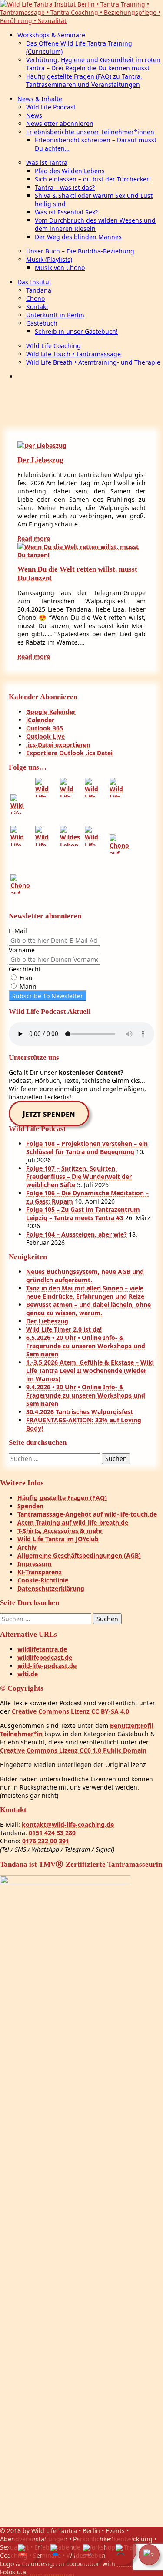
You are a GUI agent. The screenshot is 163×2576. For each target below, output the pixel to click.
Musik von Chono (60, 268)
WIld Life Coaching (53, 346)
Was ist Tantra (47, 163)
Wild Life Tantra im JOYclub (58, 1539)
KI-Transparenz (40, 1572)
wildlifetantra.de (42, 1649)
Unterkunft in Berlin (55, 315)
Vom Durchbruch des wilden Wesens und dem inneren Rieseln (95, 224)
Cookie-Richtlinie (43, 1580)
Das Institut (34, 282)
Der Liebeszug (40, 460)
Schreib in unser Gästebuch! (76, 331)
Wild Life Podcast (51, 107)
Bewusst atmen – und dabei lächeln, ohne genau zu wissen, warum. (88, 1309)
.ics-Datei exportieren (58, 745)
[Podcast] (121, 2550)
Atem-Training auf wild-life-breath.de (73, 1522)
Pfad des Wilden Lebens (70, 171)
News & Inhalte (40, 99)
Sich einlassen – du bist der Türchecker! (93, 179)
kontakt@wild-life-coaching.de (68, 1824)
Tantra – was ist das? (65, 187)
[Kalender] (23, 2550)
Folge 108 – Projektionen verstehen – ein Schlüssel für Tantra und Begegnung (87, 1148)
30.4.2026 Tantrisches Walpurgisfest (80, 1412)
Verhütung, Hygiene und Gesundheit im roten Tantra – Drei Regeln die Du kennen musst (93, 64)
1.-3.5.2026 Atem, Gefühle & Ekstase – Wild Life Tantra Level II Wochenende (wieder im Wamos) (90, 1370)
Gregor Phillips (52, 2572)
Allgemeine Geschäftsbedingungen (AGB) (79, 1555)
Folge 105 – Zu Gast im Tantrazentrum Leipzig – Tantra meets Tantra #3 (83, 1214)
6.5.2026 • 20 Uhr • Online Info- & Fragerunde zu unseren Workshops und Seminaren (86, 1346)
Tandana (39, 290)
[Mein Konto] (56, 2550)
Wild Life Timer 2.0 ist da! (64, 1329)
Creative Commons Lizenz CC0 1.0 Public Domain (73, 1750)
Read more (34, 538)
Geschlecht (25, 969)
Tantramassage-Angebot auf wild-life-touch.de (87, 1514)
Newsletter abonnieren (60, 123)
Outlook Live (45, 736)
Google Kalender (51, 712)
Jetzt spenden (49, 1114)
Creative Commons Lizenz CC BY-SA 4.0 (70, 1711)
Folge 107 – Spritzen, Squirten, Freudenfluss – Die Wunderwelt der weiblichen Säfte (79, 1176)
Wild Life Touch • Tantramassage (73, 354)
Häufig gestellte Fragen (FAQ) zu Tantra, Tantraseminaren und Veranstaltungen (84, 80)
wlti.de (28, 1674)
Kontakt (37, 307)
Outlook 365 (45, 728)
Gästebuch (42, 323)
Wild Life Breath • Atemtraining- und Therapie (93, 362)
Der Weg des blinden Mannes (78, 237)
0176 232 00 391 (46, 1841)
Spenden (30, 1506)
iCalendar (40, 720)
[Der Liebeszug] (42, 446)
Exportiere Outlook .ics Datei (69, 753)
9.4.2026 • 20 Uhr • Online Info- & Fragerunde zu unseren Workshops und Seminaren (86, 1395)
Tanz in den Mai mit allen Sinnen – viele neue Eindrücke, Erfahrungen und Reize (85, 1292)
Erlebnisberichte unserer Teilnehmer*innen (90, 132)
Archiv (27, 1547)
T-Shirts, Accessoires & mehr (60, 1531)
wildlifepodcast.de (45, 1657)
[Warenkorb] (89, 2550)
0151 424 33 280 (52, 1833)
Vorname (22, 950)
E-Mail (18, 931)
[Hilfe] (149, 2555)
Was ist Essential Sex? (66, 212)
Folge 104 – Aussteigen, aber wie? (77, 1234)
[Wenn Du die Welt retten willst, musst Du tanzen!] (81, 555)
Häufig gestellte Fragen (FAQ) (62, 1498)
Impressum (35, 1564)
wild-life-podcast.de (47, 1666)
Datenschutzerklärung (51, 1588)
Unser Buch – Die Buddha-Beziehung (80, 251)
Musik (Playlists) (49, 259)
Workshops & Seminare (51, 35)
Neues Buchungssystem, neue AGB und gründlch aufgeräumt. (85, 1276)
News (34, 115)
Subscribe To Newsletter (48, 996)
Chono (35, 298)
